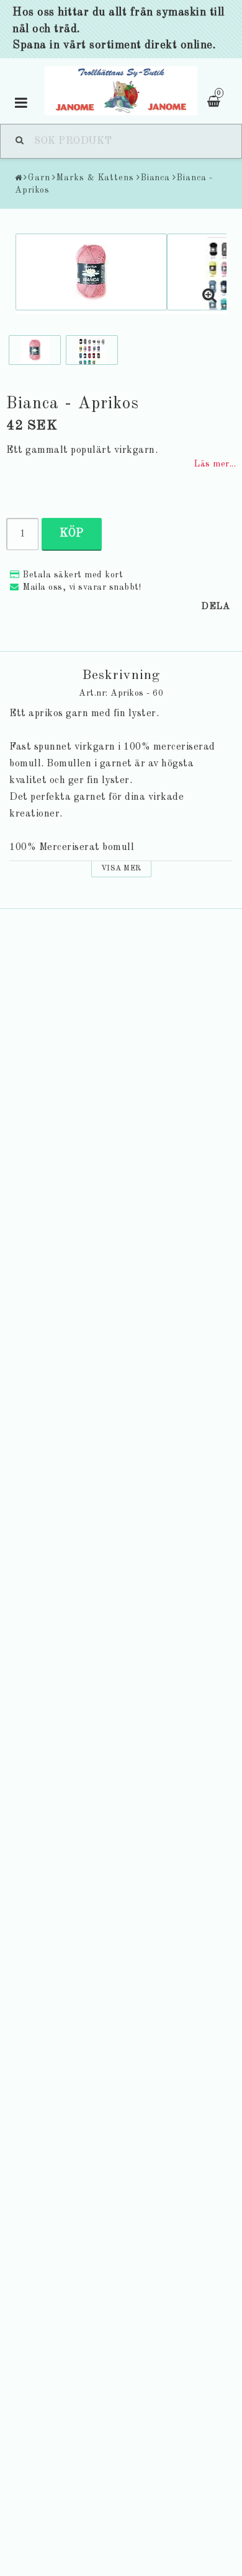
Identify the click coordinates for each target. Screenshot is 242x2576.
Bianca (155, 178)
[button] (210, 297)
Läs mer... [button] (215, 464)
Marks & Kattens (95, 178)
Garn (39, 178)
